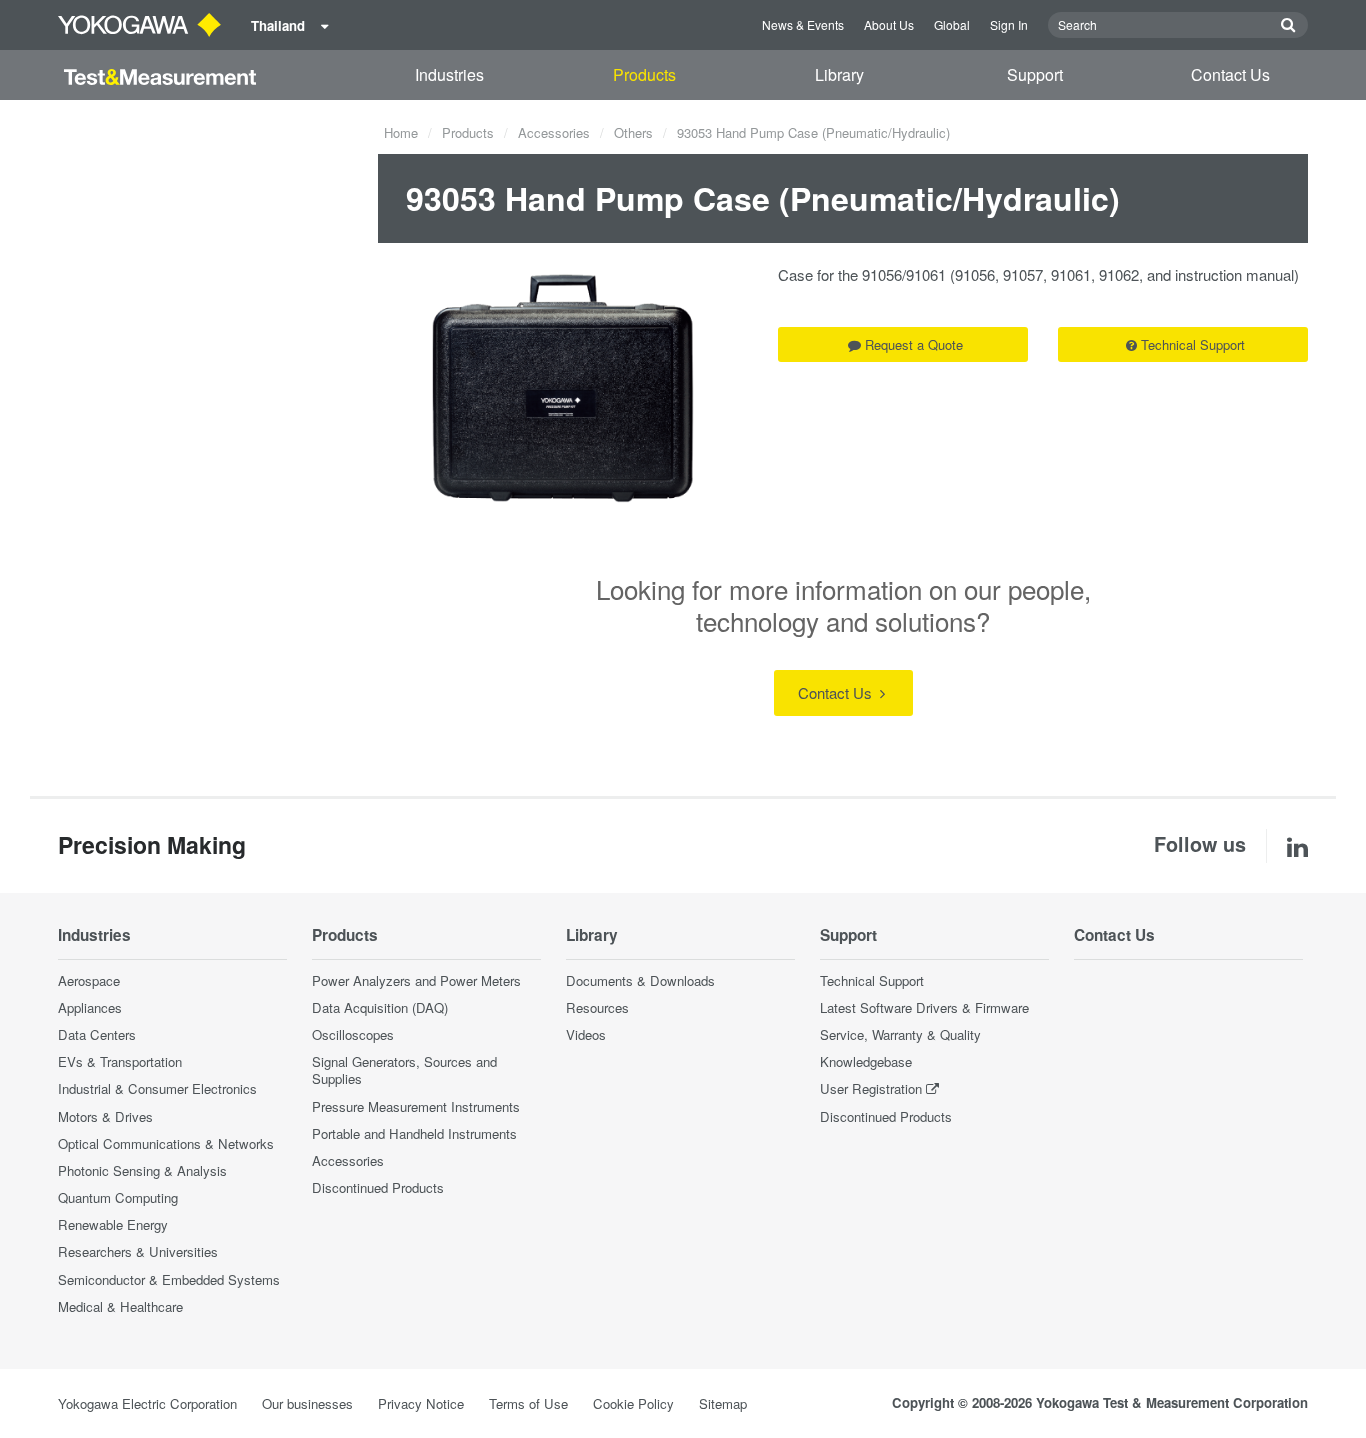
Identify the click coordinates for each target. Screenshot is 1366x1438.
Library (839, 74)
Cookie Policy (633, 1403)
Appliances (90, 1007)
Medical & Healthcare (120, 1306)
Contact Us (1230, 74)
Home (401, 132)
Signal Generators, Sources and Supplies (404, 1070)
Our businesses (307, 1403)
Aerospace (89, 980)
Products (644, 74)
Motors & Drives (105, 1116)
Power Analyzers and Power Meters (416, 980)
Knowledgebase (866, 1061)
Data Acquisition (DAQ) (380, 1007)
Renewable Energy (113, 1224)
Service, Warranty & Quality (900, 1034)
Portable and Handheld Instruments (414, 1133)
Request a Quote (914, 344)
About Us (889, 24)
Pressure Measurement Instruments (416, 1106)
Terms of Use (528, 1403)
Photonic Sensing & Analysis (142, 1170)
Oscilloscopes (353, 1034)
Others (633, 132)
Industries (449, 74)
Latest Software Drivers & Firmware (924, 1007)
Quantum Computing (118, 1197)
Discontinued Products (378, 1187)
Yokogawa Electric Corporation (147, 1403)
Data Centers (97, 1034)
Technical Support (1193, 344)
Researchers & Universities (138, 1251)
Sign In (1009, 24)
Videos (586, 1034)
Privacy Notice (421, 1403)
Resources (597, 1007)
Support (1035, 74)
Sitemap (723, 1403)
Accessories (554, 132)
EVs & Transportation (120, 1061)
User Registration (871, 1088)
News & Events (803, 24)
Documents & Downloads (640, 980)
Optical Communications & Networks (166, 1143)
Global (952, 24)
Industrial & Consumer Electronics (157, 1088)
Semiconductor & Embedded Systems (169, 1279)
